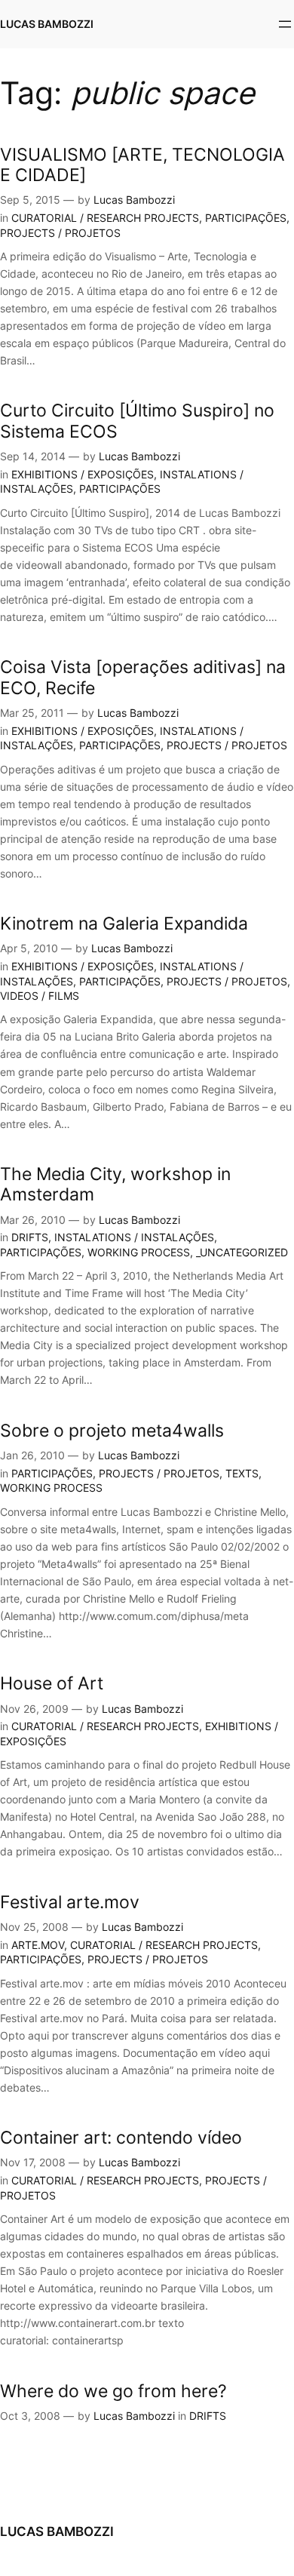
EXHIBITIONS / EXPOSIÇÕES (83, 474)
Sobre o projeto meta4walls (112, 1430)
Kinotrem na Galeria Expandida (124, 923)
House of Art (52, 1683)
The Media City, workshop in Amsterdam (115, 1184)
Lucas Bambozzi (134, 200)
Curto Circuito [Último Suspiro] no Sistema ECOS (137, 420)
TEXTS (242, 1473)
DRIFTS (30, 1237)
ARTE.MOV (38, 1945)
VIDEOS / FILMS (40, 996)
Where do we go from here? (113, 2391)
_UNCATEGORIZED (242, 1252)
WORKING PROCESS (139, 1252)
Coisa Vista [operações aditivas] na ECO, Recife (143, 677)
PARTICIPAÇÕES (246, 218)
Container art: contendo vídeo (121, 2137)
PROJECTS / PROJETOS (60, 233)
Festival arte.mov (70, 1902)
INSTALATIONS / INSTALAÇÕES (134, 1237)
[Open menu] (285, 24)
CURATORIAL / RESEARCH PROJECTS (105, 218)
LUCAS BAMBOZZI (47, 24)
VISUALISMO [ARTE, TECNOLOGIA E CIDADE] (142, 164)
